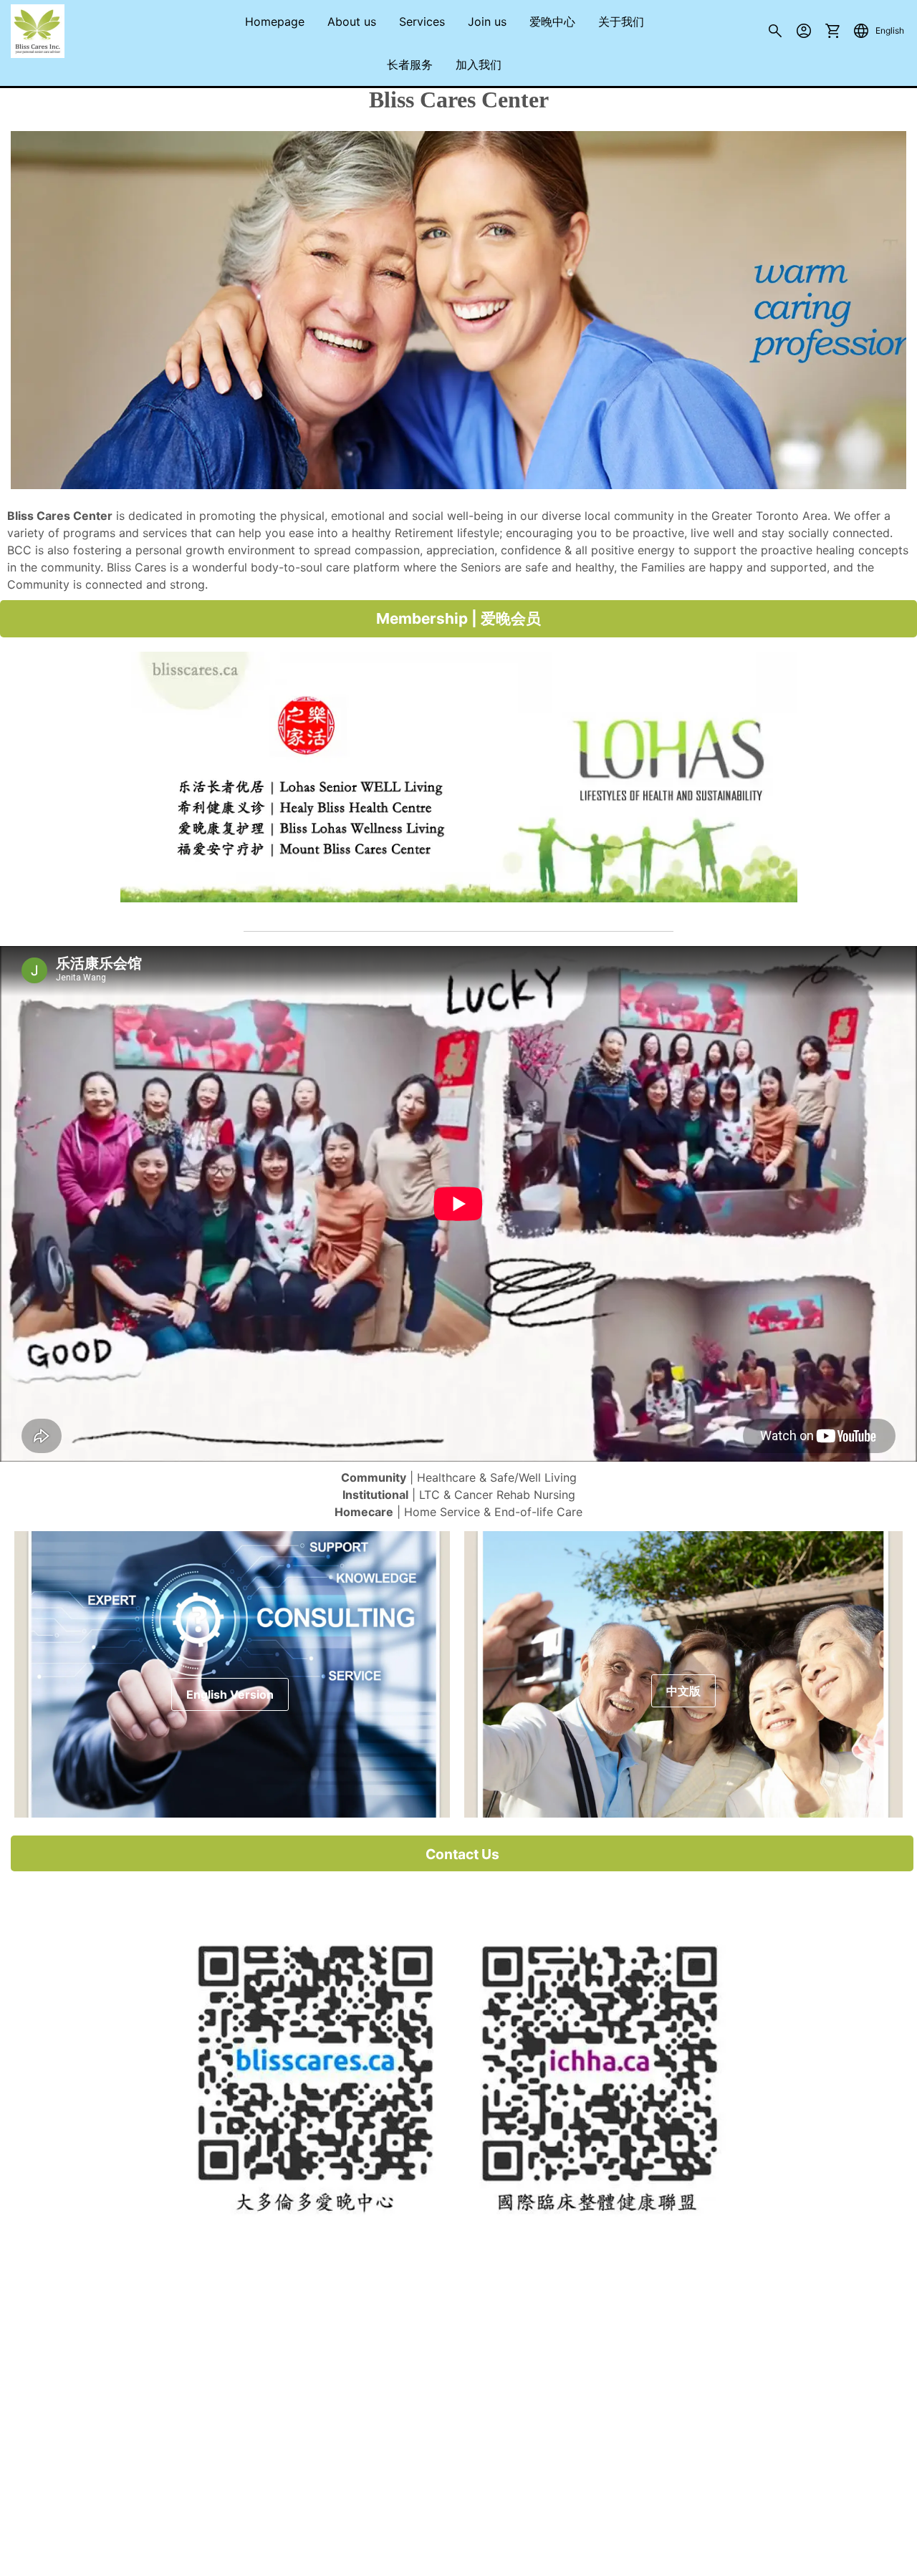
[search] (775, 34)
